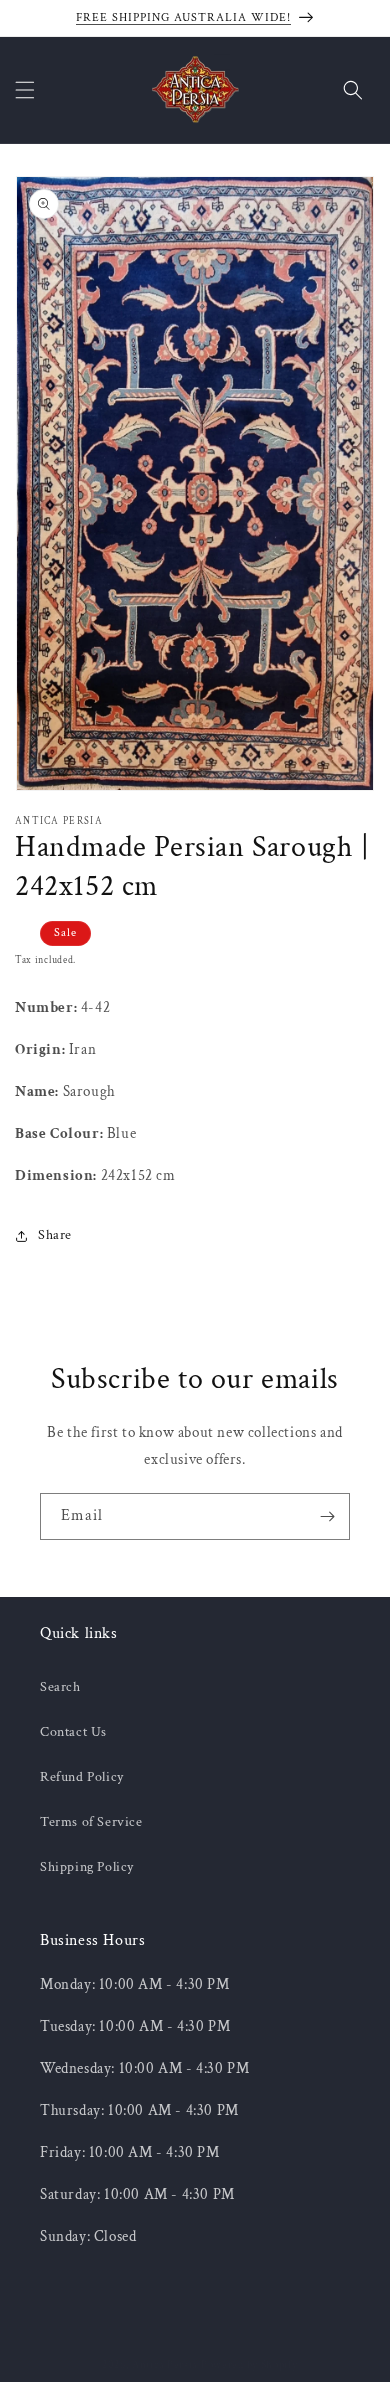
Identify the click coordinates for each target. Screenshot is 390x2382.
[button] (25, 90)
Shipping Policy (87, 1867)
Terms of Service (91, 1822)
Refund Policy (82, 1777)
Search (60, 1687)
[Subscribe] (327, 1516)
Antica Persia (165, 2365)
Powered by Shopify (249, 2365)
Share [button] (55, 1235)
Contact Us (73, 1732)
